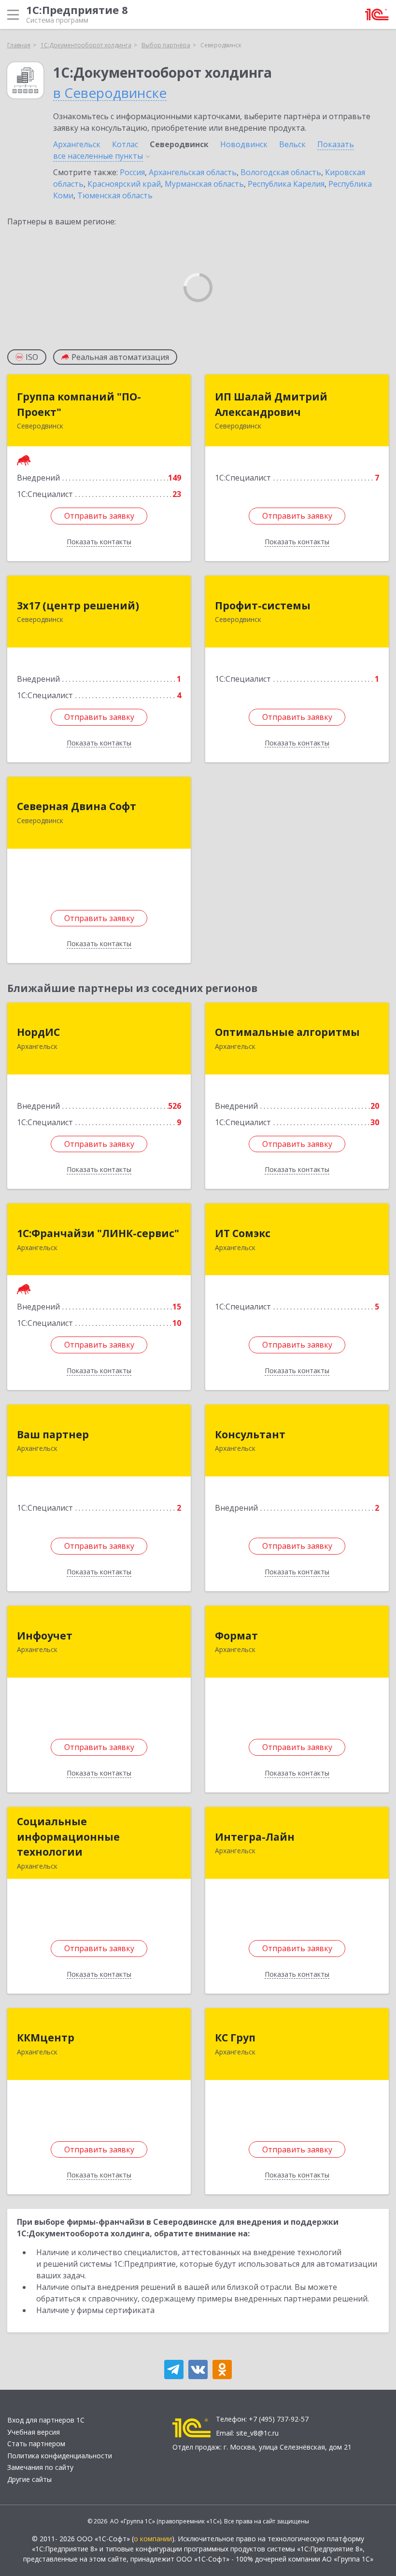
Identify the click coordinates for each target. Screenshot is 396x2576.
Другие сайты (29, 2479)
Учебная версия (34, 2432)
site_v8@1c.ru (257, 2433)
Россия (132, 172)
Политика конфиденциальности (60, 2456)
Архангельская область (193, 172)
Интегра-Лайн (255, 1837)
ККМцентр (46, 2038)
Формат (236, 1636)
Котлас (125, 144)
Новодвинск (244, 144)
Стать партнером (36, 2444)
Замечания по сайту (40, 2467)
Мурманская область (204, 184)
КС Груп (235, 2038)
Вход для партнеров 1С (46, 2420)
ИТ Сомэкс (243, 1233)
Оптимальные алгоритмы (287, 1032)
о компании (153, 2539)
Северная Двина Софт (77, 806)
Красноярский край (124, 184)
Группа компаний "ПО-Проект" (79, 404)
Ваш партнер (53, 1434)
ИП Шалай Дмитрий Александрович (271, 404)
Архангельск (77, 144)
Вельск (292, 144)
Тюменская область (115, 195)
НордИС (38, 1032)
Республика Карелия (286, 184)
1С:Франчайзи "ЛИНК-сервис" (98, 1233)
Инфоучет (45, 1636)
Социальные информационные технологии (68, 1837)
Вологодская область (281, 172)
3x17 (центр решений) (78, 606)
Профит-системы (263, 606)
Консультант (250, 1434)
